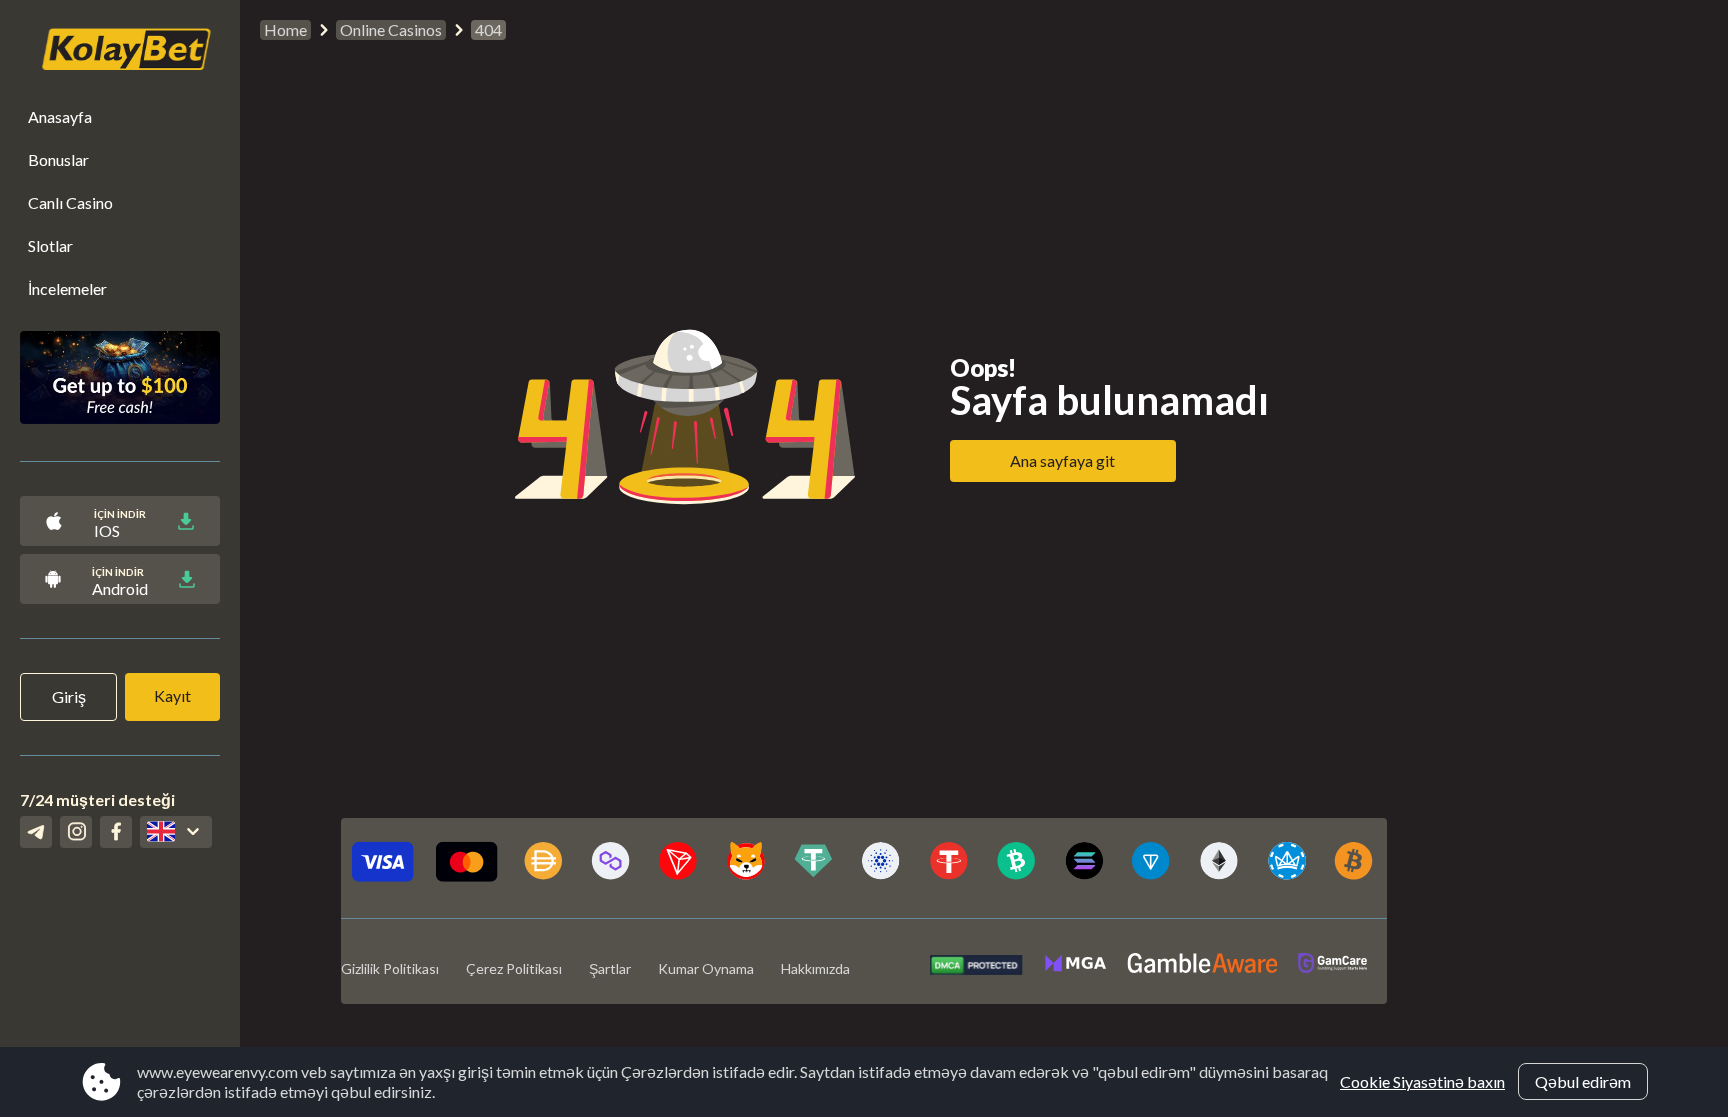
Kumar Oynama (706, 968)
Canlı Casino (70, 202)
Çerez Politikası (514, 968)
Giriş (69, 696)
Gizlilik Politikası (390, 968)
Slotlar (50, 245)
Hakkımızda (815, 968)
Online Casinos (391, 29)
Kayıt (172, 695)
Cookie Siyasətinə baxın (1422, 1081)
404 (488, 29)
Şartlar (610, 968)
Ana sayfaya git (1062, 460)
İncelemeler (67, 288)
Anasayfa (60, 116)
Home (285, 29)
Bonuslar (58, 159)
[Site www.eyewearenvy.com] (116, 51)
